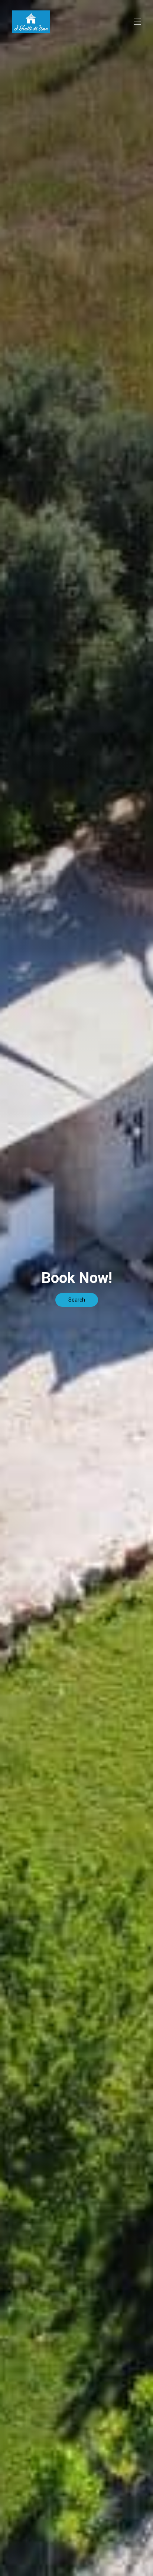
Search (77, 1300)
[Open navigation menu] (137, 22)
